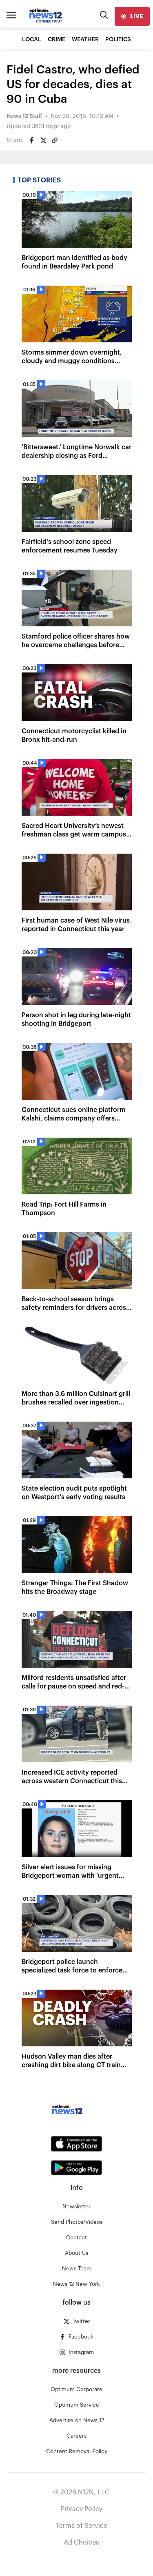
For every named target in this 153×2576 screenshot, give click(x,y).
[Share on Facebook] (32, 140)
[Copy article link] (55, 140)
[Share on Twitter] (43, 140)
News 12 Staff (24, 116)
